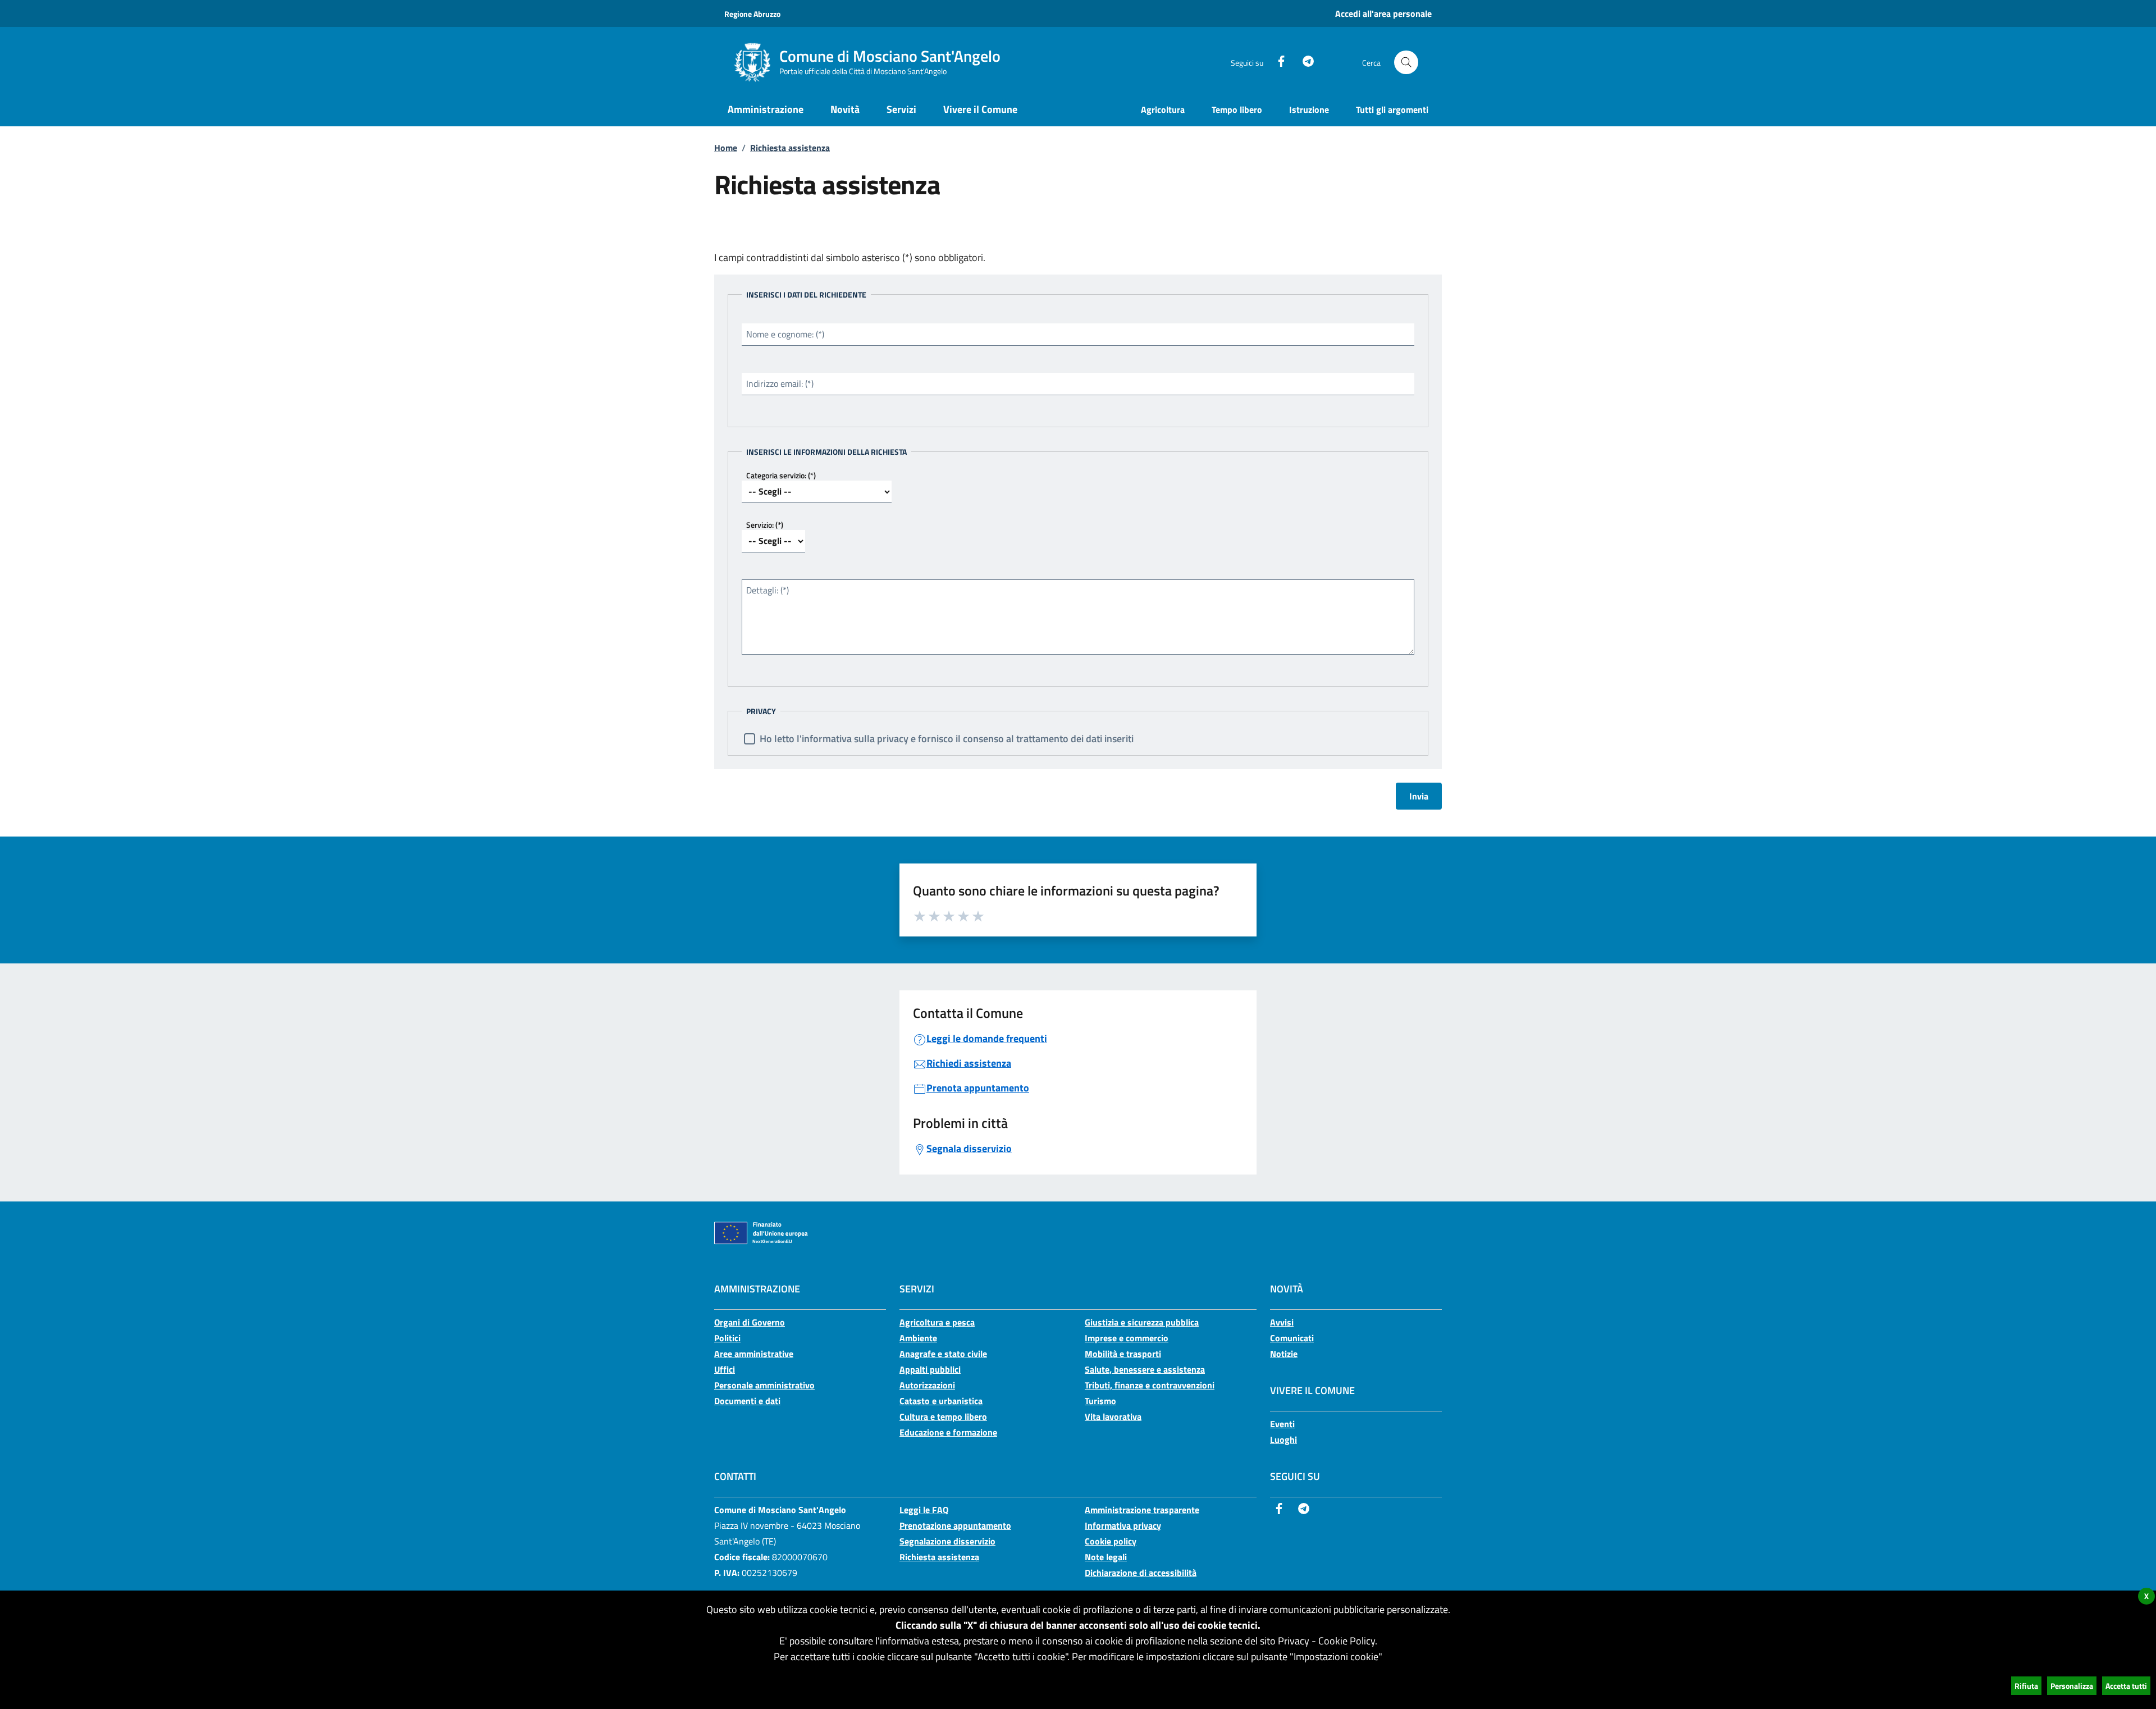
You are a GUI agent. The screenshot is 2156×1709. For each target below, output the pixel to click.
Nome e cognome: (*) (785, 334)
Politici (727, 1338)
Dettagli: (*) (768, 590)
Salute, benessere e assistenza (1145, 1369)
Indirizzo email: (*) (780, 383)
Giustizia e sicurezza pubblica (1142, 1322)
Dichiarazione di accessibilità (1141, 1573)
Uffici (725, 1369)
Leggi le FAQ (924, 1510)
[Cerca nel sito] (1406, 63)
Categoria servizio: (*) (781, 475)
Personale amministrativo (764, 1385)
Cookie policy (1111, 1541)
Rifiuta (2026, 1686)
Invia (1419, 796)
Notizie (1284, 1354)
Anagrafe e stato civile (943, 1354)
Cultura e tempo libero (943, 1416)
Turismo (1100, 1401)
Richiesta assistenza (790, 148)
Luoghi (1283, 1440)
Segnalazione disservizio (947, 1541)
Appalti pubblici (930, 1369)
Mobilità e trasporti (1123, 1354)
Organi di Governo (750, 1322)
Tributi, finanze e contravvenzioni (1150, 1385)
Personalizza (2072, 1686)
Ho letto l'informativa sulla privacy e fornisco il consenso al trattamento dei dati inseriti (947, 739)
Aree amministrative (754, 1354)
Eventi (1282, 1424)
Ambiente (918, 1338)
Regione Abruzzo (752, 14)
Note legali (1106, 1557)
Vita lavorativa (1113, 1416)
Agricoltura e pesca (937, 1322)
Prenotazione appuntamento (955, 1525)
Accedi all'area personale (1383, 13)
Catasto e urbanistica (941, 1401)
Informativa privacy (1123, 1525)
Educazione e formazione (948, 1432)
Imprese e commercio (1127, 1338)
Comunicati (1292, 1338)
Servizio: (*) (765, 525)
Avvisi (1282, 1322)
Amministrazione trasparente (1142, 1510)
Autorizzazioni (927, 1385)
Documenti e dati (747, 1401)
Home (726, 148)
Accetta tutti (2126, 1686)
